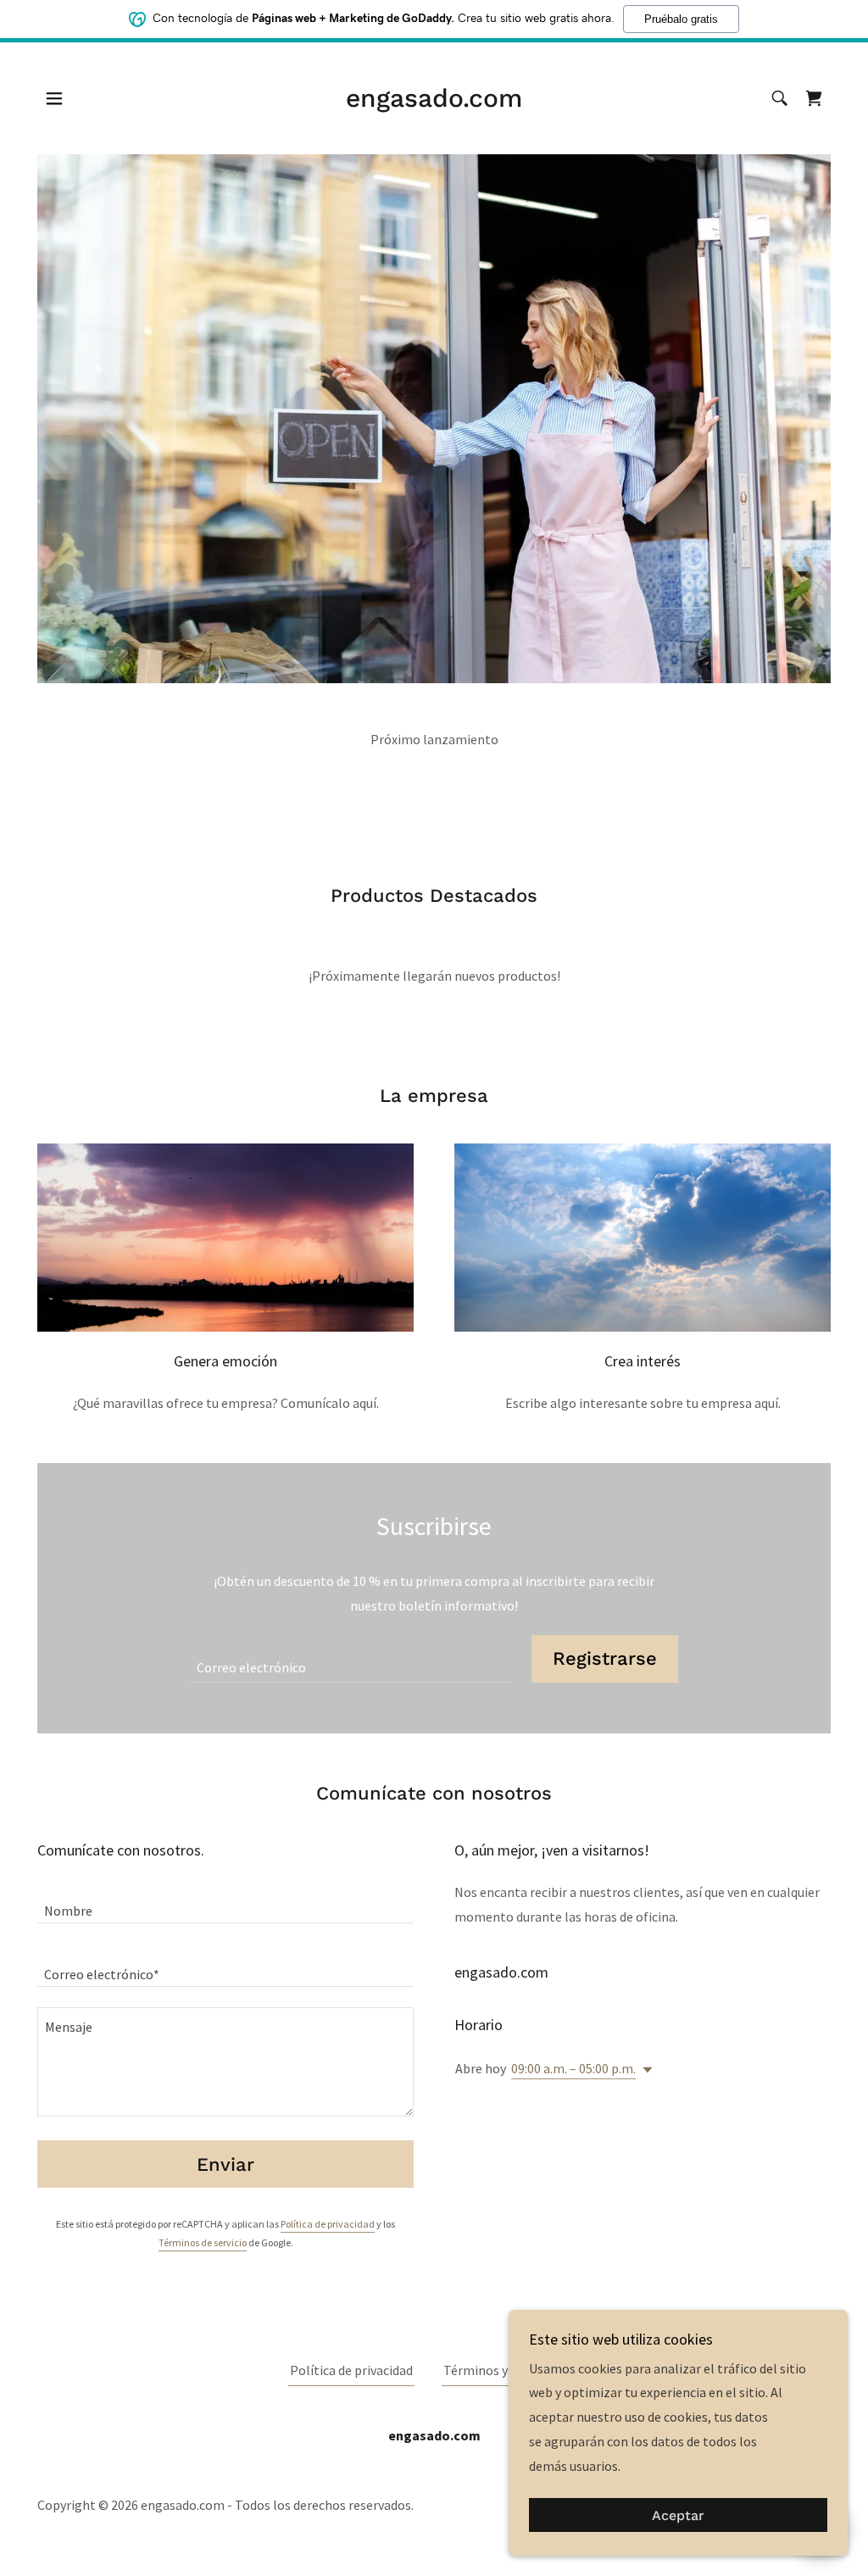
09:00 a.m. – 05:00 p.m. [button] (573, 2068)
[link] (434, 102)
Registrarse (605, 1658)
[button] (54, 98)
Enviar (225, 2164)
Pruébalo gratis (681, 19)
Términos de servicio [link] (203, 2242)
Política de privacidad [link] (328, 2224)
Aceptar (678, 2515)
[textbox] (351, 1659)
